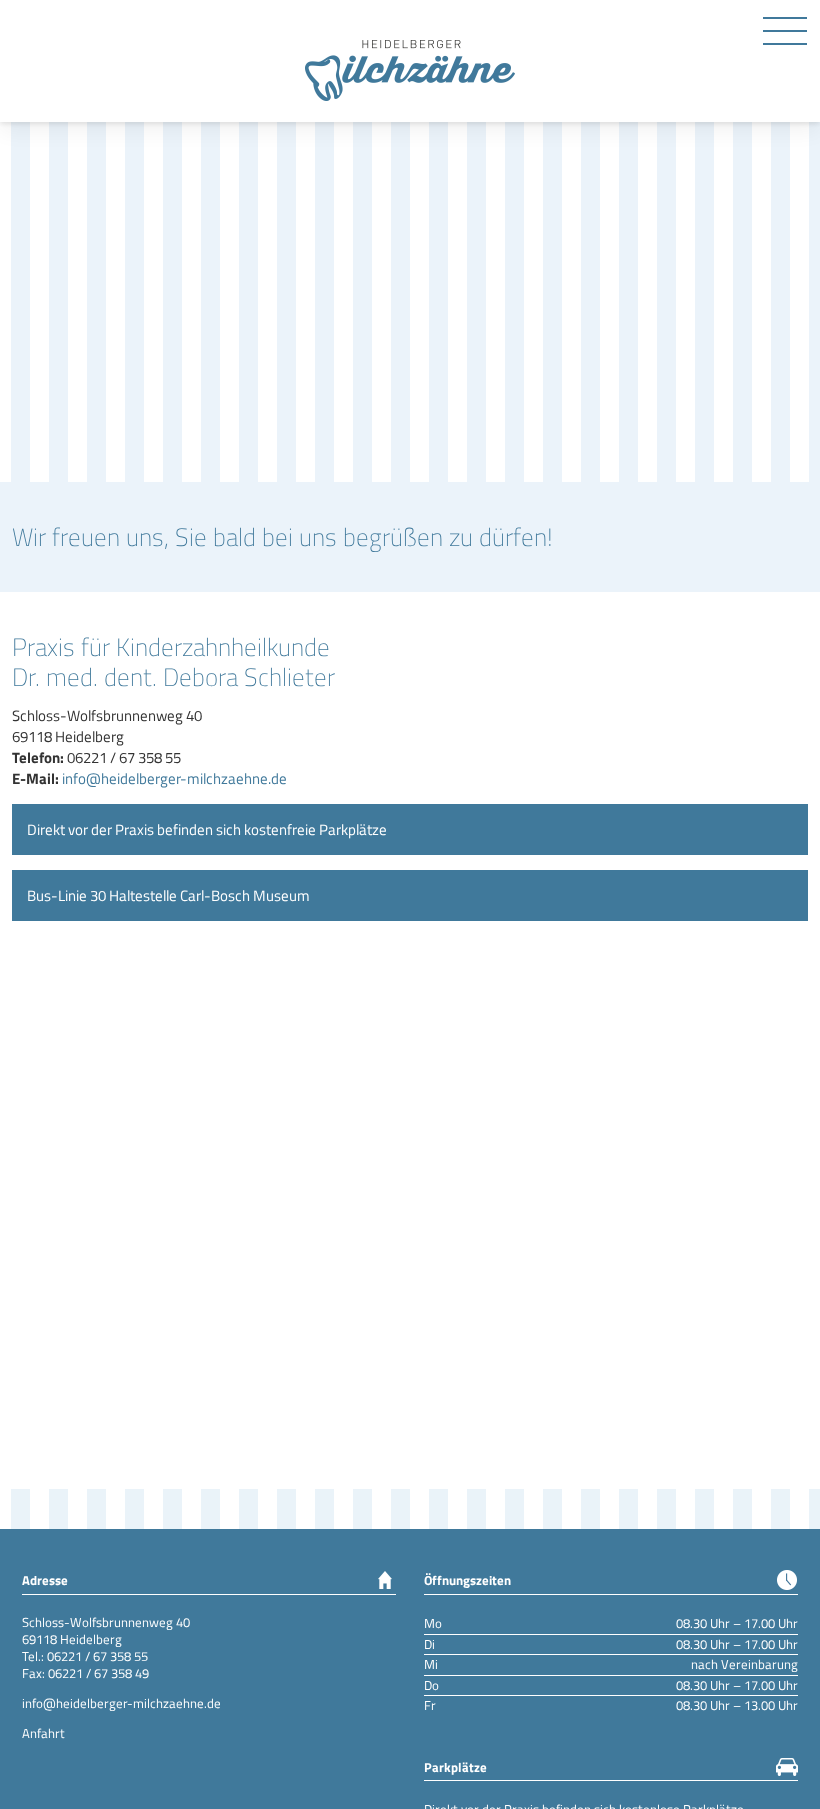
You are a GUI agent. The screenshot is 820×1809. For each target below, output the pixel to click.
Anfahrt (43, 1733)
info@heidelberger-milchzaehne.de (174, 778)
